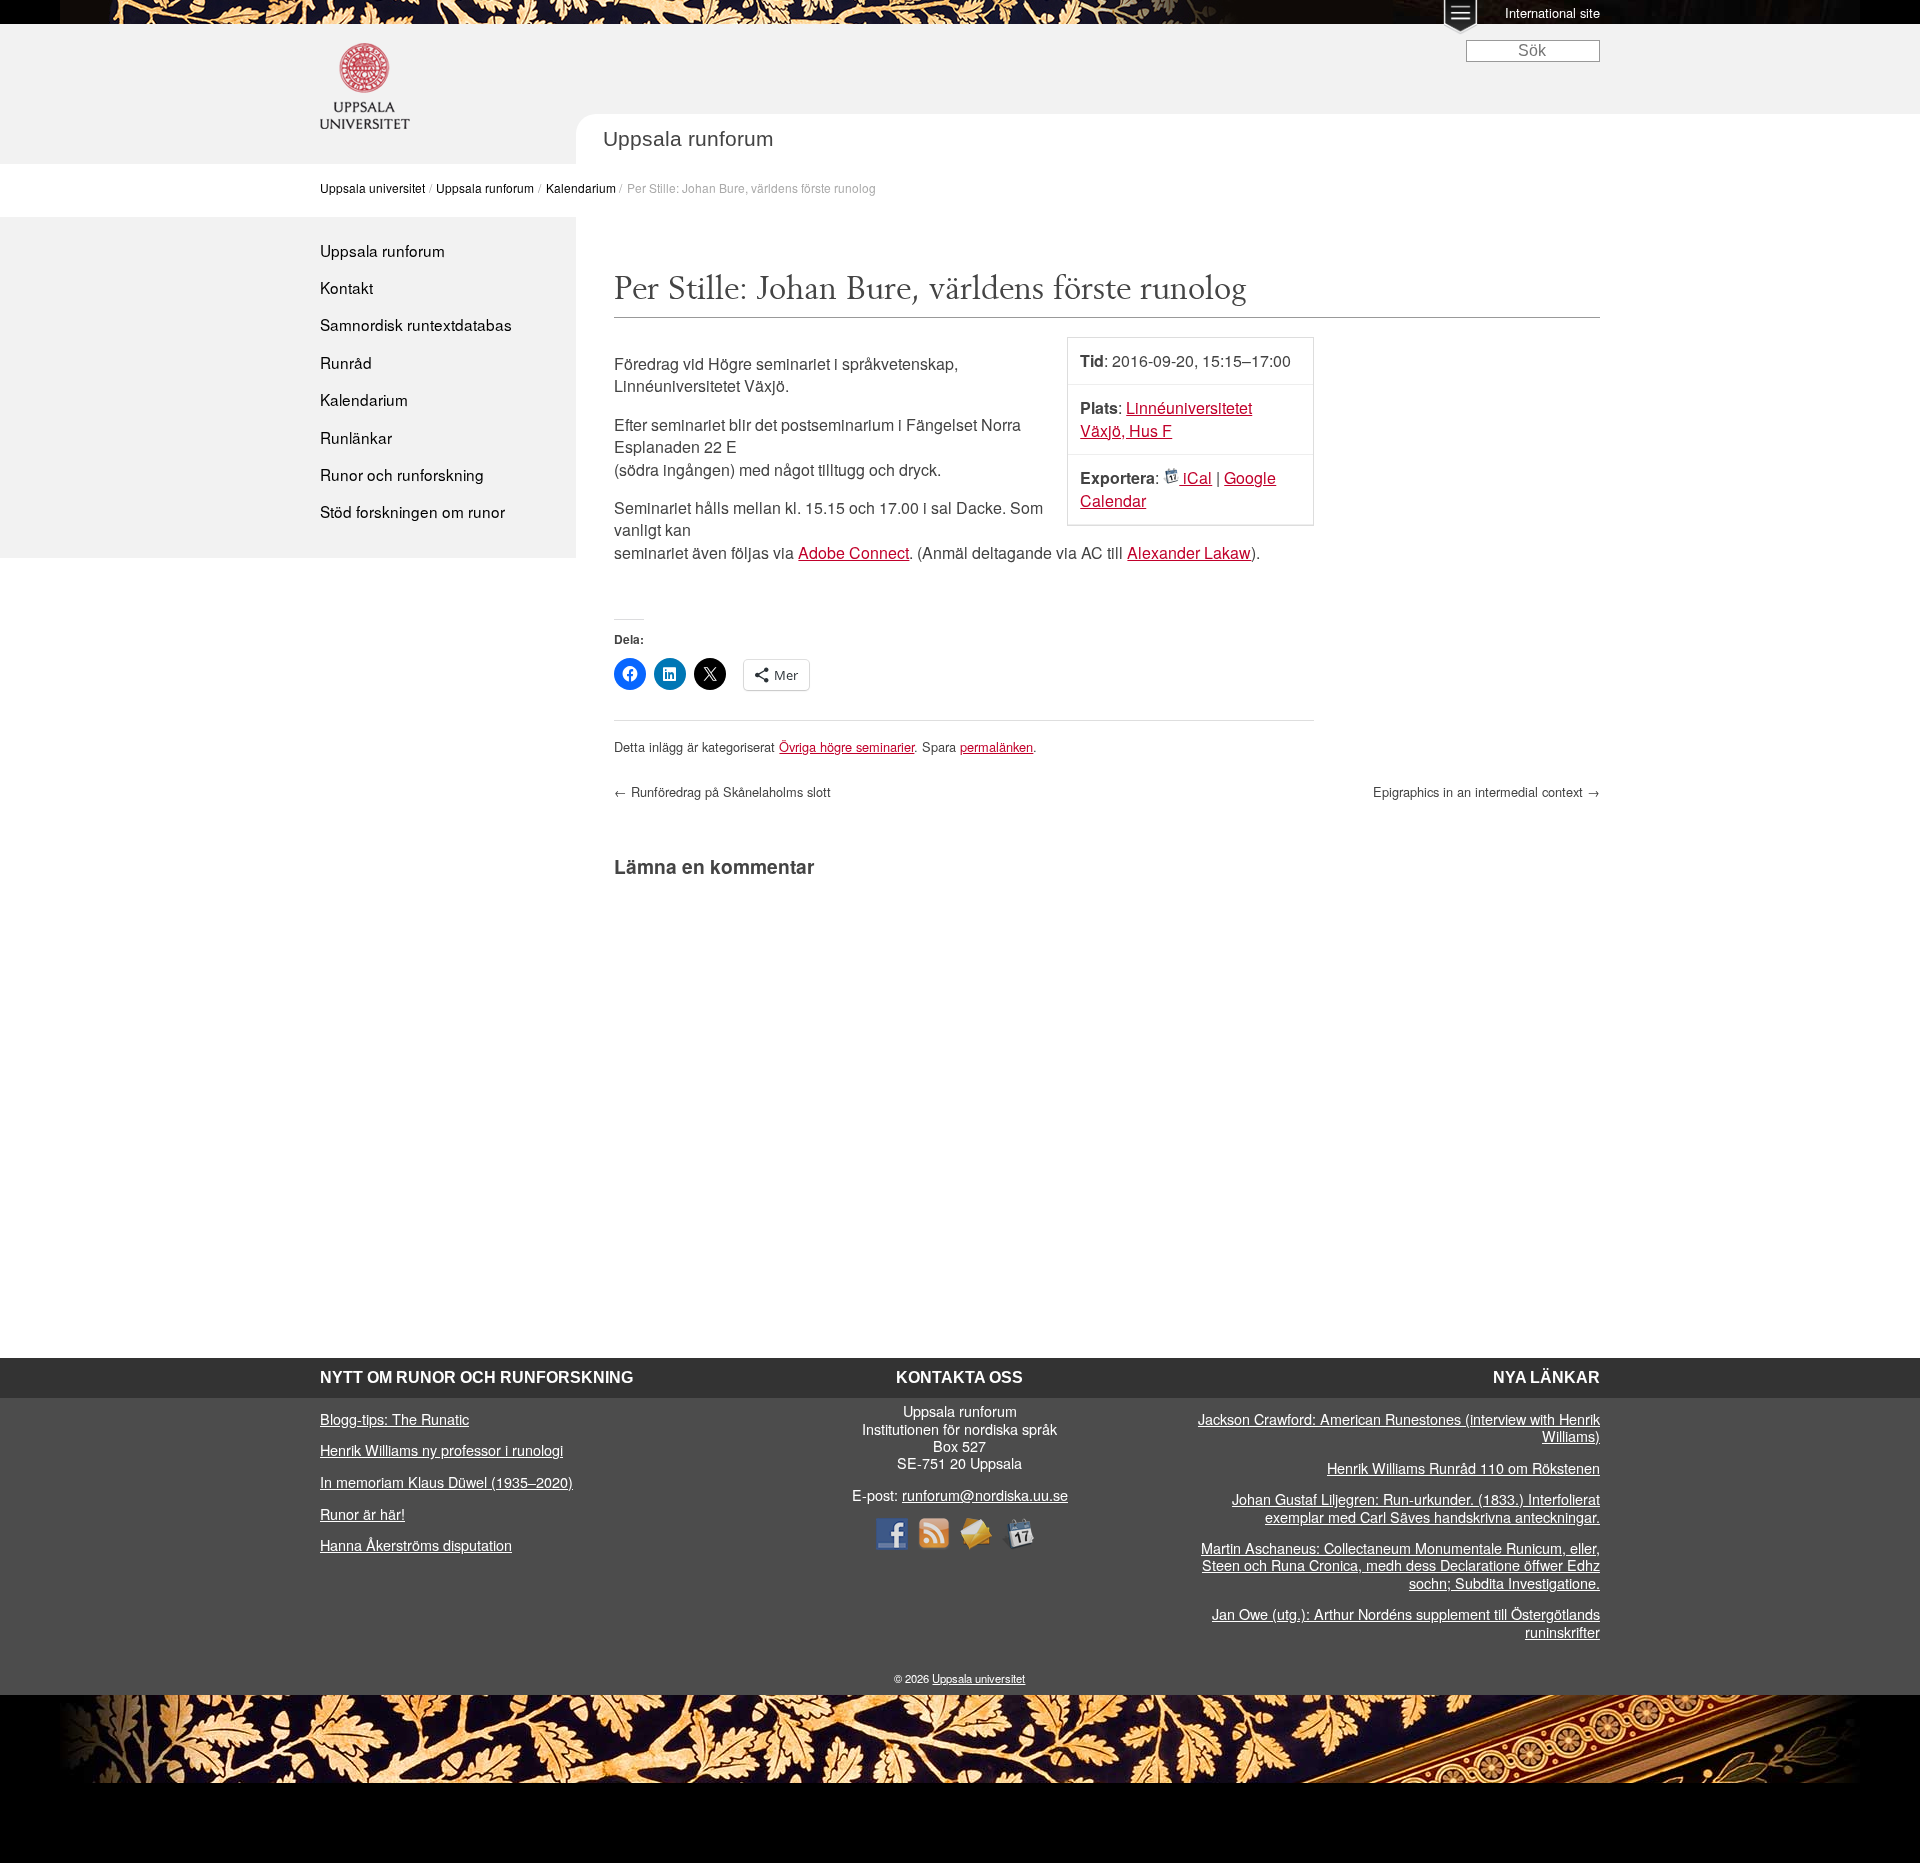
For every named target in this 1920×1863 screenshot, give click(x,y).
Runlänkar (356, 437)
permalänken (996, 746)
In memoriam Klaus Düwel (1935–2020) (446, 1481)
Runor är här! (362, 1513)
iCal (1195, 477)
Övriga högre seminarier (846, 746)
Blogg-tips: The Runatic (394, 1418)
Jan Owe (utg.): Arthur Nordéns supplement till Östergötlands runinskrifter (1406, 1622)
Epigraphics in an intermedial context (1486, 791)
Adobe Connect (853, 552)
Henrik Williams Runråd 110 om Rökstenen (1463, 1467)
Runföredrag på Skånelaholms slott (722, 791)
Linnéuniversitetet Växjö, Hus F (1166, 418)
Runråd (346, 362)
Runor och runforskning (402, 474)
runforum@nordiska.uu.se (985, 1494)
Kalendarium (581, 187)
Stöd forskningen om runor (412, 511)
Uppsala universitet (372, 187)
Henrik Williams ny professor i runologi (441, 1449)
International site (1552, 12)
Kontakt (346, 287)
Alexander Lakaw (1189, 552)
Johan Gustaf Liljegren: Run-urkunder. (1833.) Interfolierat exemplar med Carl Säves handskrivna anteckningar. (1416, 1507)
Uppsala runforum (485, 187)
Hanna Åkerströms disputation (416, 1544)
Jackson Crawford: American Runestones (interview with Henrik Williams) (1399, 1427)
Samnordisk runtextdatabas (416, 324)
